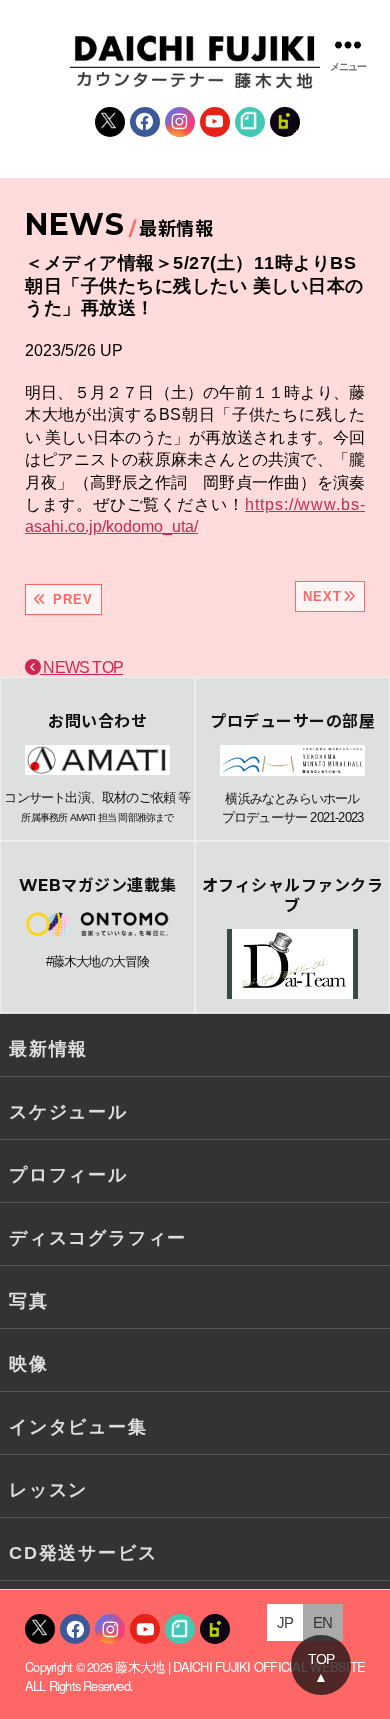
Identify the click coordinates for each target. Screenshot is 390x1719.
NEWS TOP (81, 667)
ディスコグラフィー (98, 1238)
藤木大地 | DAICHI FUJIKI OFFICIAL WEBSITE (240, 1666)
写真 (29, 1301)
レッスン (48, 1490)
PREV (70, 599)
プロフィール (68, 1175)
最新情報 (48, 1049)
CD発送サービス (83, 1553)
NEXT (323, 596)
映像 (29, 1364)
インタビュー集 (78, 1427)
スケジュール (68, 1112)
